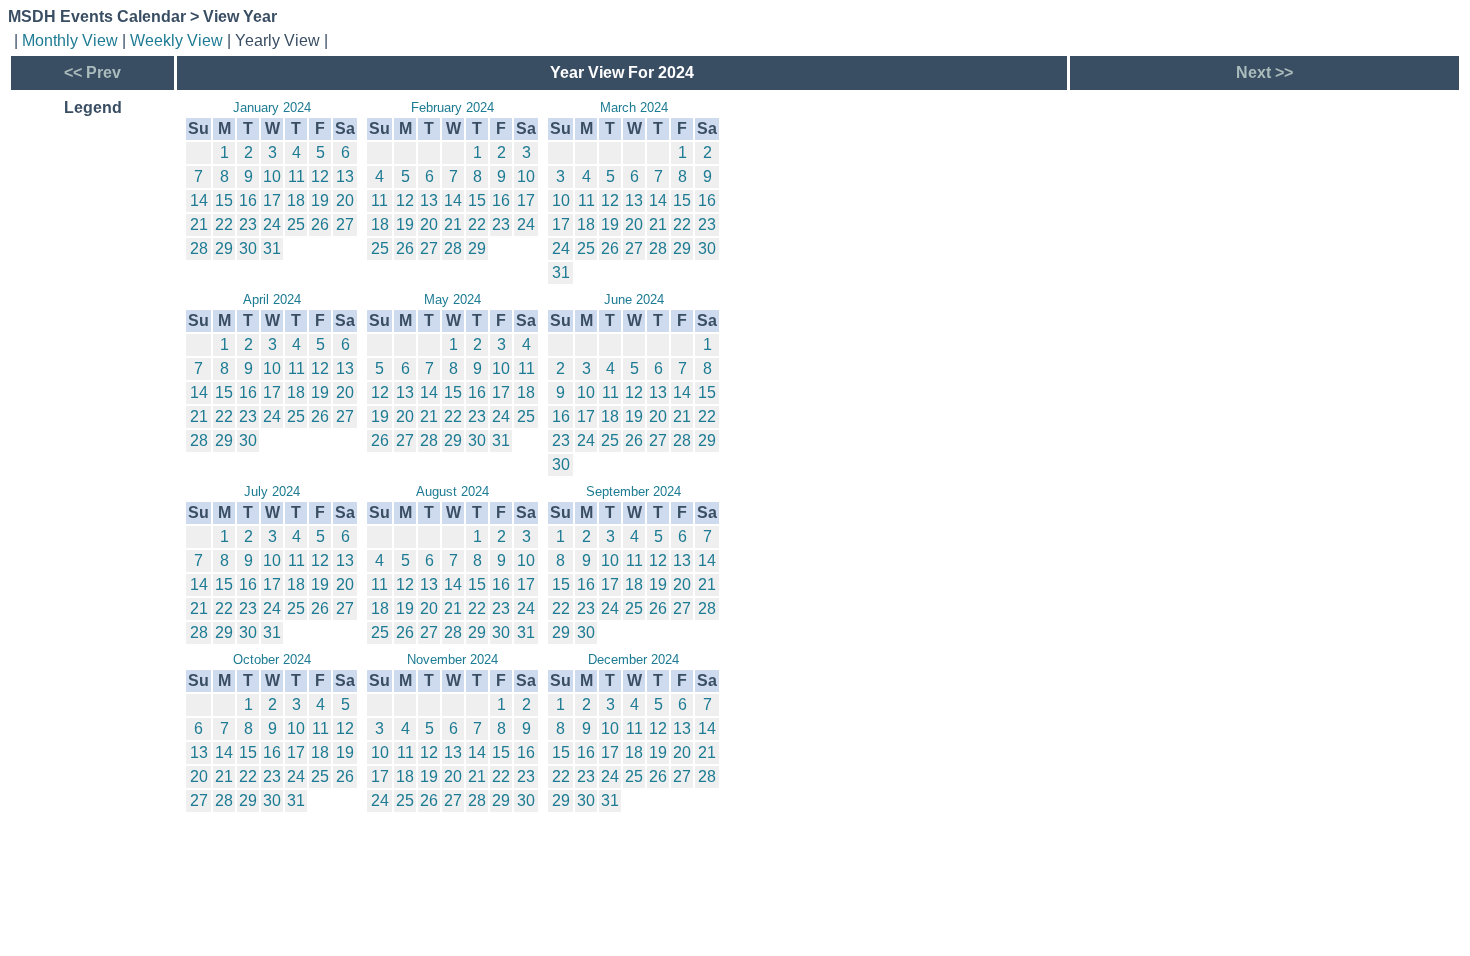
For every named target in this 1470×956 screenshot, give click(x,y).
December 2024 (633, 659)
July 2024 (272, 491)
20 (345, 200)
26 (320, 224)
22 (224, 224)
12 (320, 176)
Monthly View (70, 40)
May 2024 (452, 299)
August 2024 (452, 491)
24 (272, 224)
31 (272, 248)
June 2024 (634, 299)
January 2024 (272, 107)
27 (345, 224)
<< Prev (92, 72)
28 (199, 248)
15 (224, 200)
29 (224, 248)
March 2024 (634, 107)
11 (296, 176)
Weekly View (176, 40)
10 (272, 176)
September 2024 (633, 491)
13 (345, 176)
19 (320, 200)
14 (199, 200)
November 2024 (452, 659)
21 (199, 224)
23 (248, 224)
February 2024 (452, 107)
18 (296, 200)
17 (272, 200)
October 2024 (272, 659)
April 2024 (272, 299)
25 (296, 224)
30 (248, 248)
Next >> (1264, 72)
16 (248, 200)
